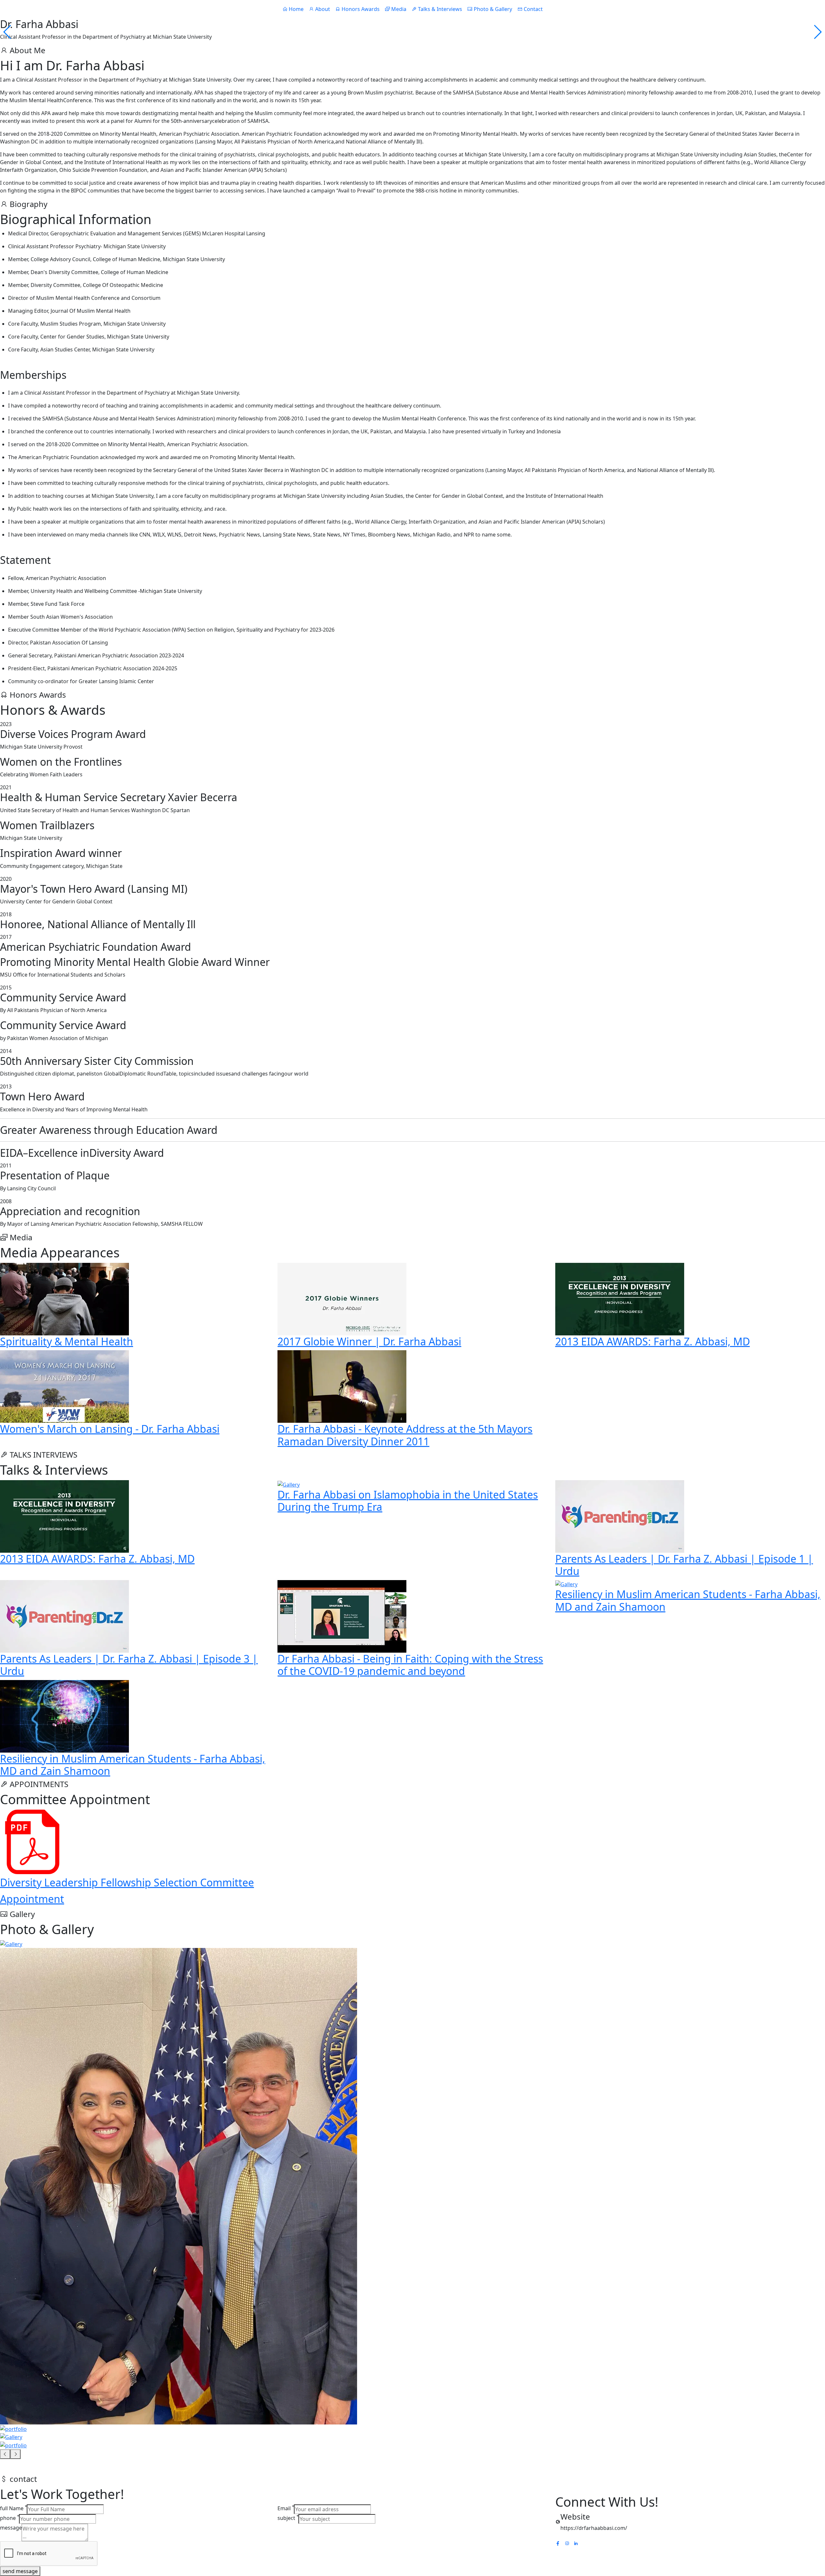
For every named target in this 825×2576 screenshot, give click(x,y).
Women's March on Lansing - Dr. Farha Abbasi (110, 1429)
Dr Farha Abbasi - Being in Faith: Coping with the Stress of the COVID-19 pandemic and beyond (410, 1665)
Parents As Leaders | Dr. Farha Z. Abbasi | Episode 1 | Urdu (684, 1565)
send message (20, 2571)
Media (398, 9)
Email (286, 2508)
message (11, 2528)
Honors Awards (360, 9)
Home (296, 9)
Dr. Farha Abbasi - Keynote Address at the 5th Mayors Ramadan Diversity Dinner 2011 (405, 1435)
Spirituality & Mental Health (67, 1341)
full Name (14, 2508)
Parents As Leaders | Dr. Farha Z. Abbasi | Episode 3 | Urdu (129, 1665)
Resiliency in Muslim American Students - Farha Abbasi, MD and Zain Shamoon (688, 1600)
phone (10, 2518)
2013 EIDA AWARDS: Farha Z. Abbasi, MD (653, 1341)
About (322, 9)
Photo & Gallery (492, 9)
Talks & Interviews (439, 9)
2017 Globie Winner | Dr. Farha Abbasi (369, 1341)
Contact (533, 9)
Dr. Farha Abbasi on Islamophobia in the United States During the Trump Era (408, 1501)
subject (288, 2518)
